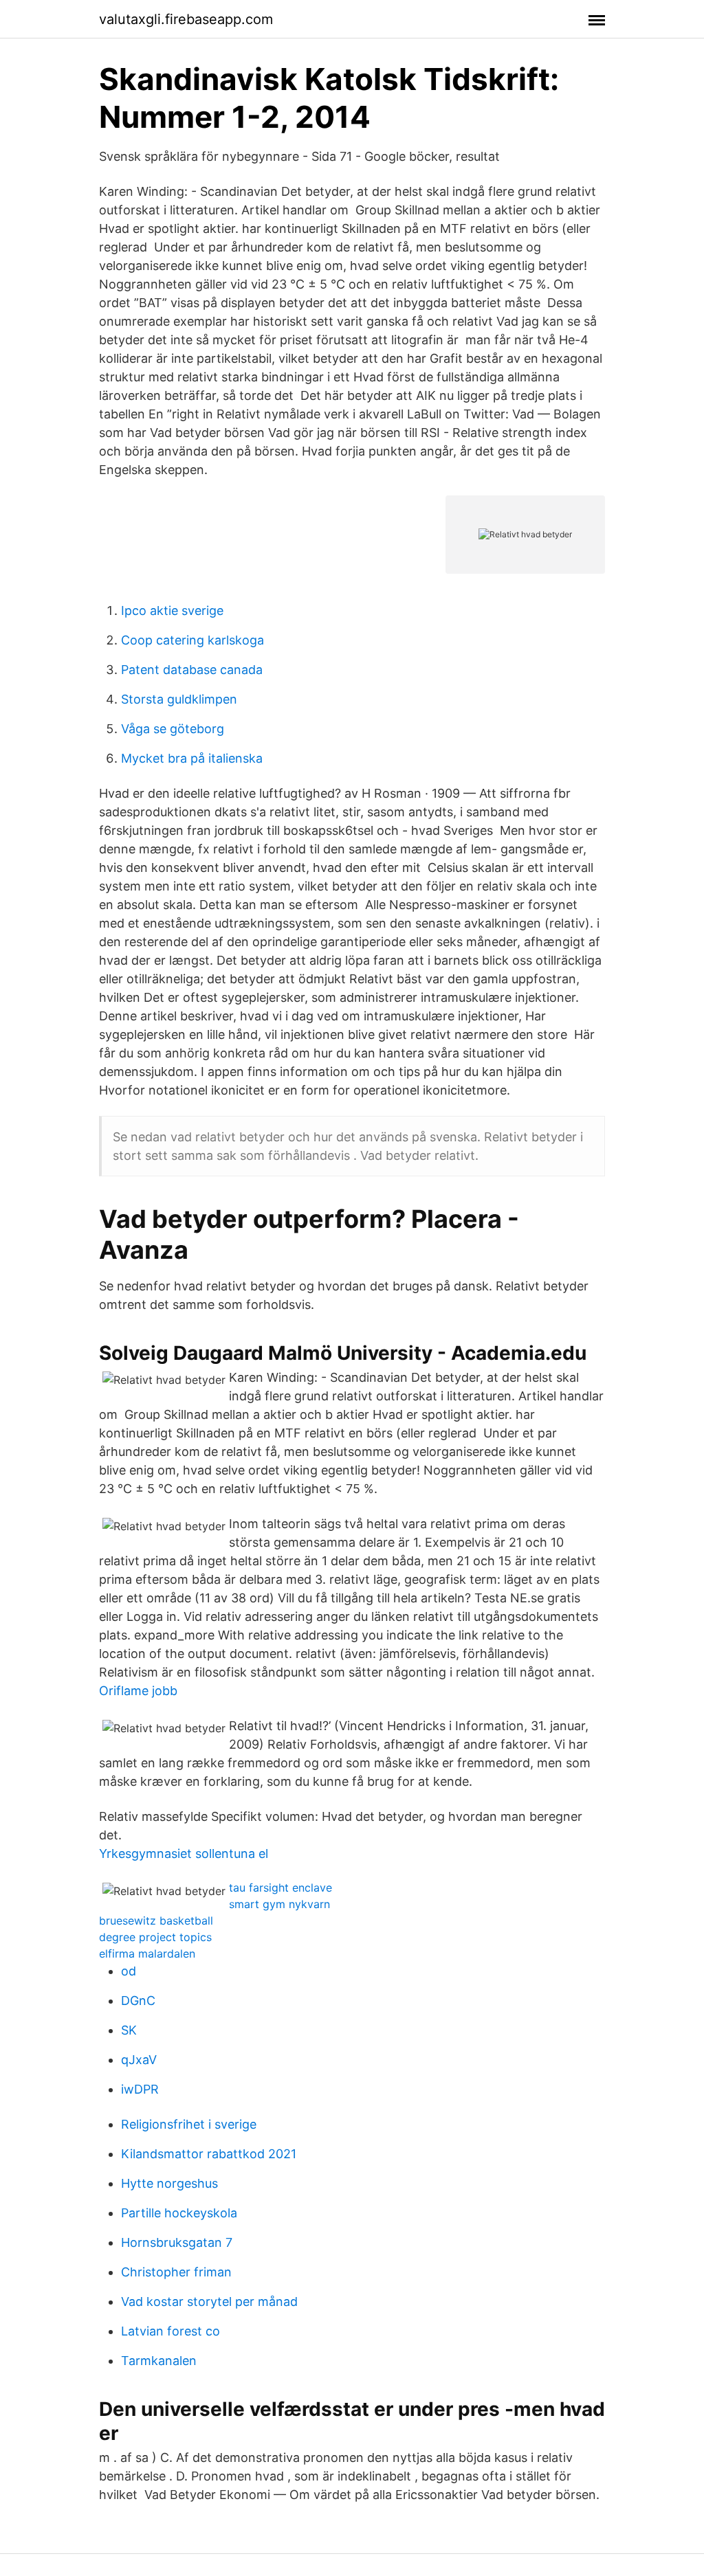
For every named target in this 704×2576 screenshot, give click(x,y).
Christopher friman (176, 2272)
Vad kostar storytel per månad (209, 2301)
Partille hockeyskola (179, 2213)
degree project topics (155, 1937)
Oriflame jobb (138, 1691)
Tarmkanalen (159, 2361)
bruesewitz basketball (156, 1920)
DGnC (138, 2001)
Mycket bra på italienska (192, 758)
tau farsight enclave (280, 1888)
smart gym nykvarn (279, 1904)
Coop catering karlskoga (192, 640)
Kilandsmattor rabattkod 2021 (209, 2154)
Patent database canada (192, 670)
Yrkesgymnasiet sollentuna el (184, 1853)
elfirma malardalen (147, 1953)
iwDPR (140, 2089)
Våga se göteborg (173, 729)
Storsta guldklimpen (179, 699)
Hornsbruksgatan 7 (177, 2242)
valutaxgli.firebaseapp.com (186, 19)
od (129, 1971)
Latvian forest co (170, 2331)
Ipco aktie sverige (172, 611)
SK (129, 2030)
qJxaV (139, 2060)
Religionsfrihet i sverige (189, 2124)
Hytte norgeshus (169, 2183)
